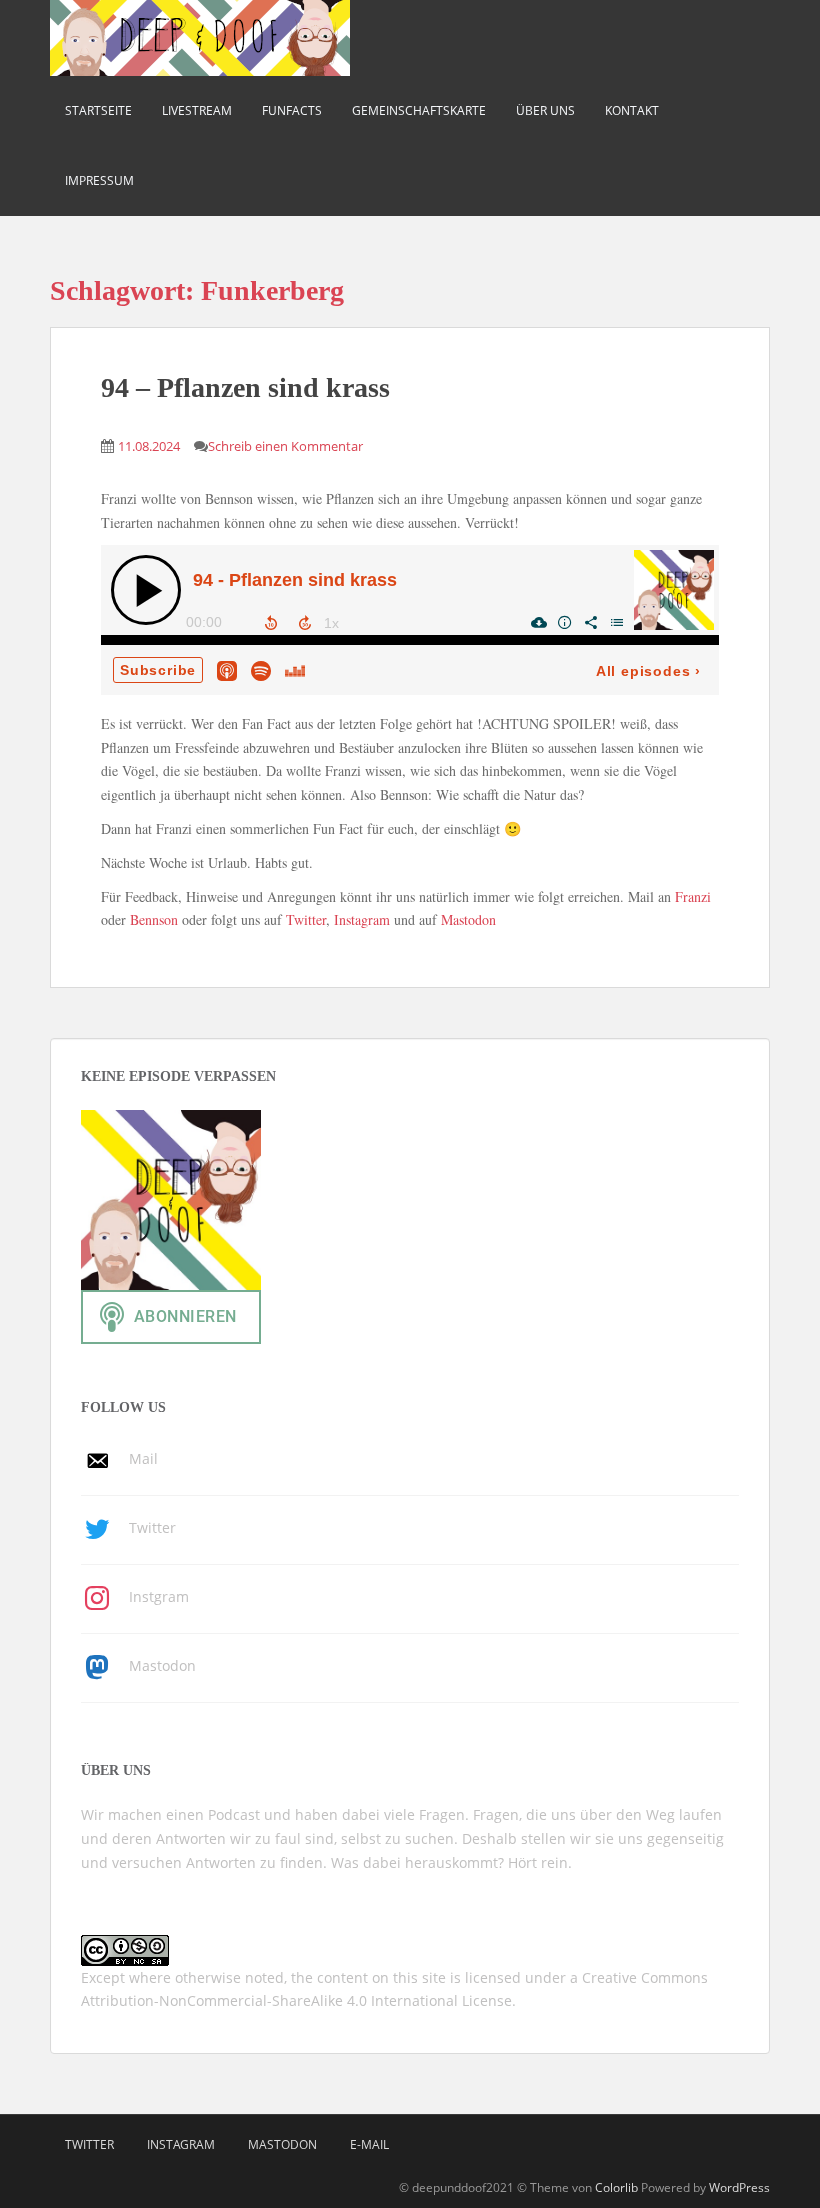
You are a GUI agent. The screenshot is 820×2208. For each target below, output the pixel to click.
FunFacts (292, 110)
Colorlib (616, 2187)
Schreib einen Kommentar (285, 446)
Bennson (154, 919)
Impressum (99, 180)
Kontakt (632, 110)
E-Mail (369, 2144)
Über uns (545, 110)
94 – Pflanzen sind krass (245, 387)
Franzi (693, 896)
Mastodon (468, 919)
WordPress (739, 2187)
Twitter (306, 919)
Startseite (98, 110)
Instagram (362, 919)
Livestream (197, 110)
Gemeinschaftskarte (419, 110)
